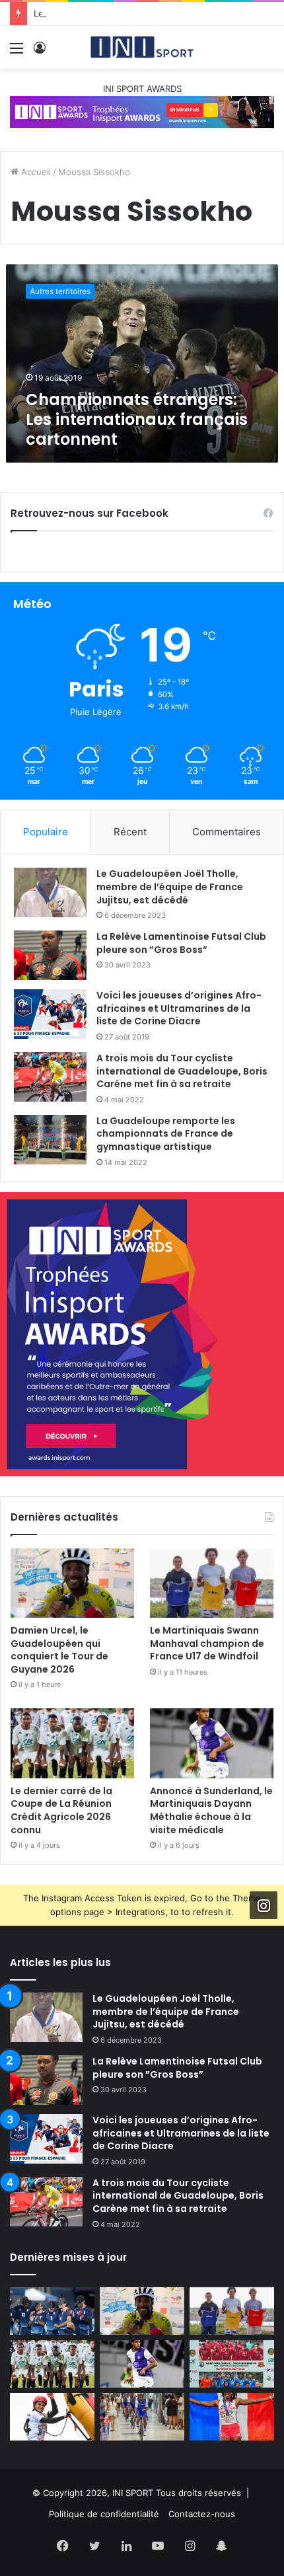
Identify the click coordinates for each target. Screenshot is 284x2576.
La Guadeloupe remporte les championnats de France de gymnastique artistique (166, 1134)
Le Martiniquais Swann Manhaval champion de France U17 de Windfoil (207, 1643)
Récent (130, 832)
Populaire (46, 832)
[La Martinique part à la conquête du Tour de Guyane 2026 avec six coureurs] (142, 2417)
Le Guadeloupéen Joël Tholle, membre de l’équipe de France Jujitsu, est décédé (170, 887)
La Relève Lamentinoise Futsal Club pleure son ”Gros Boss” (181, 943)
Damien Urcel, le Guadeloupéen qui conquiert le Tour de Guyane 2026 (59, 1650)
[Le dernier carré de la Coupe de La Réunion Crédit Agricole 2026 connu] (72, 1743)
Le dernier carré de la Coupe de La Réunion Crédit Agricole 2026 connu (61, 1810)
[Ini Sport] (142, 47)
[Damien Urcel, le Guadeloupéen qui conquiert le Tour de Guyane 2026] (72, 1583)
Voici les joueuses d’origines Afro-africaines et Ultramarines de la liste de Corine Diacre (179, 1008)
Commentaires (227, 832)
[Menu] (17, 53)
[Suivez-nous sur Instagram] (264, 1905)
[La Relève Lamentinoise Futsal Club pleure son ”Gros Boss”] (50, 955)
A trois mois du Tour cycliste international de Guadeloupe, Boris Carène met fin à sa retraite (182, 1071)
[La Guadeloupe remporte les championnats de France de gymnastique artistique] (50, 1140)
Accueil (35, 172)
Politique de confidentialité (104, 2514)
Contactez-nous (202, 2514)
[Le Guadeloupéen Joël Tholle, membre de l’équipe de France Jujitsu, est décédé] (50, 892)
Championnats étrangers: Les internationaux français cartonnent (137, 419)
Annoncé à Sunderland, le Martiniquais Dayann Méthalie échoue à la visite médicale (211, 1810)
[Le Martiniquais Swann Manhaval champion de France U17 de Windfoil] (212, 1583)
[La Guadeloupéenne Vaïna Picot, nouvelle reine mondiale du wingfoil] (52, 2417)
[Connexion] (40, 53)
